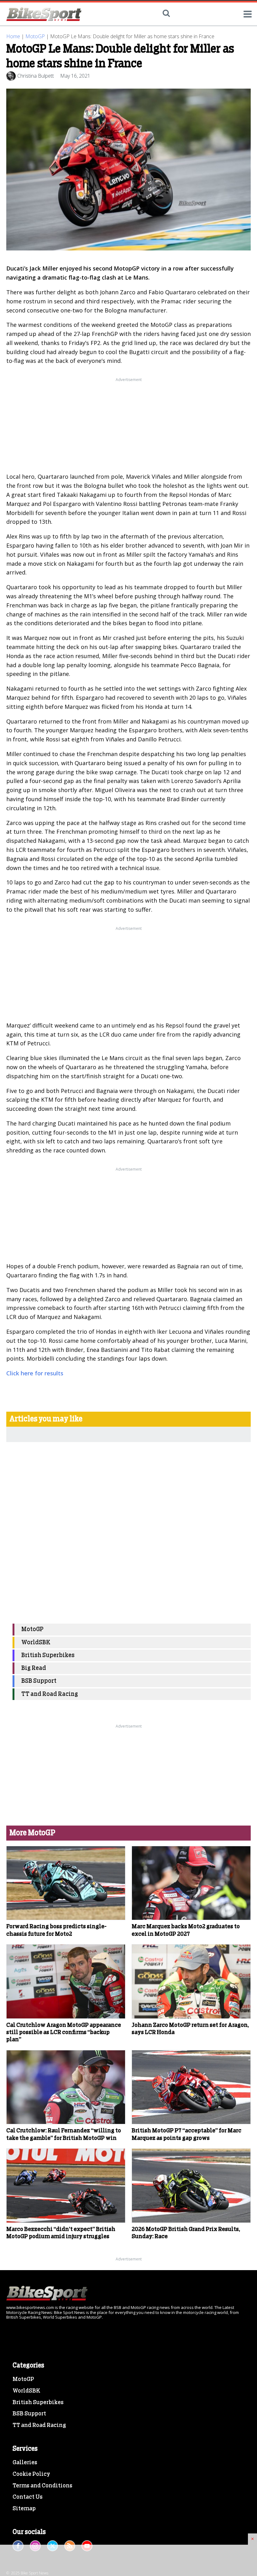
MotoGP (35, 36)
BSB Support (39, 1681)
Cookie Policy (31, 2474)
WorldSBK (36, 1643)
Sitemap (24, 2509)
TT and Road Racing (50, 1694)
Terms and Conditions (42, 2486)
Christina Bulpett (36, 76)
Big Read (34, 1668)
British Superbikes (48, 1655)
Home (13, 36)
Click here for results (35, 1373)
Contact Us (28, 2497)
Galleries (25, 2463)
